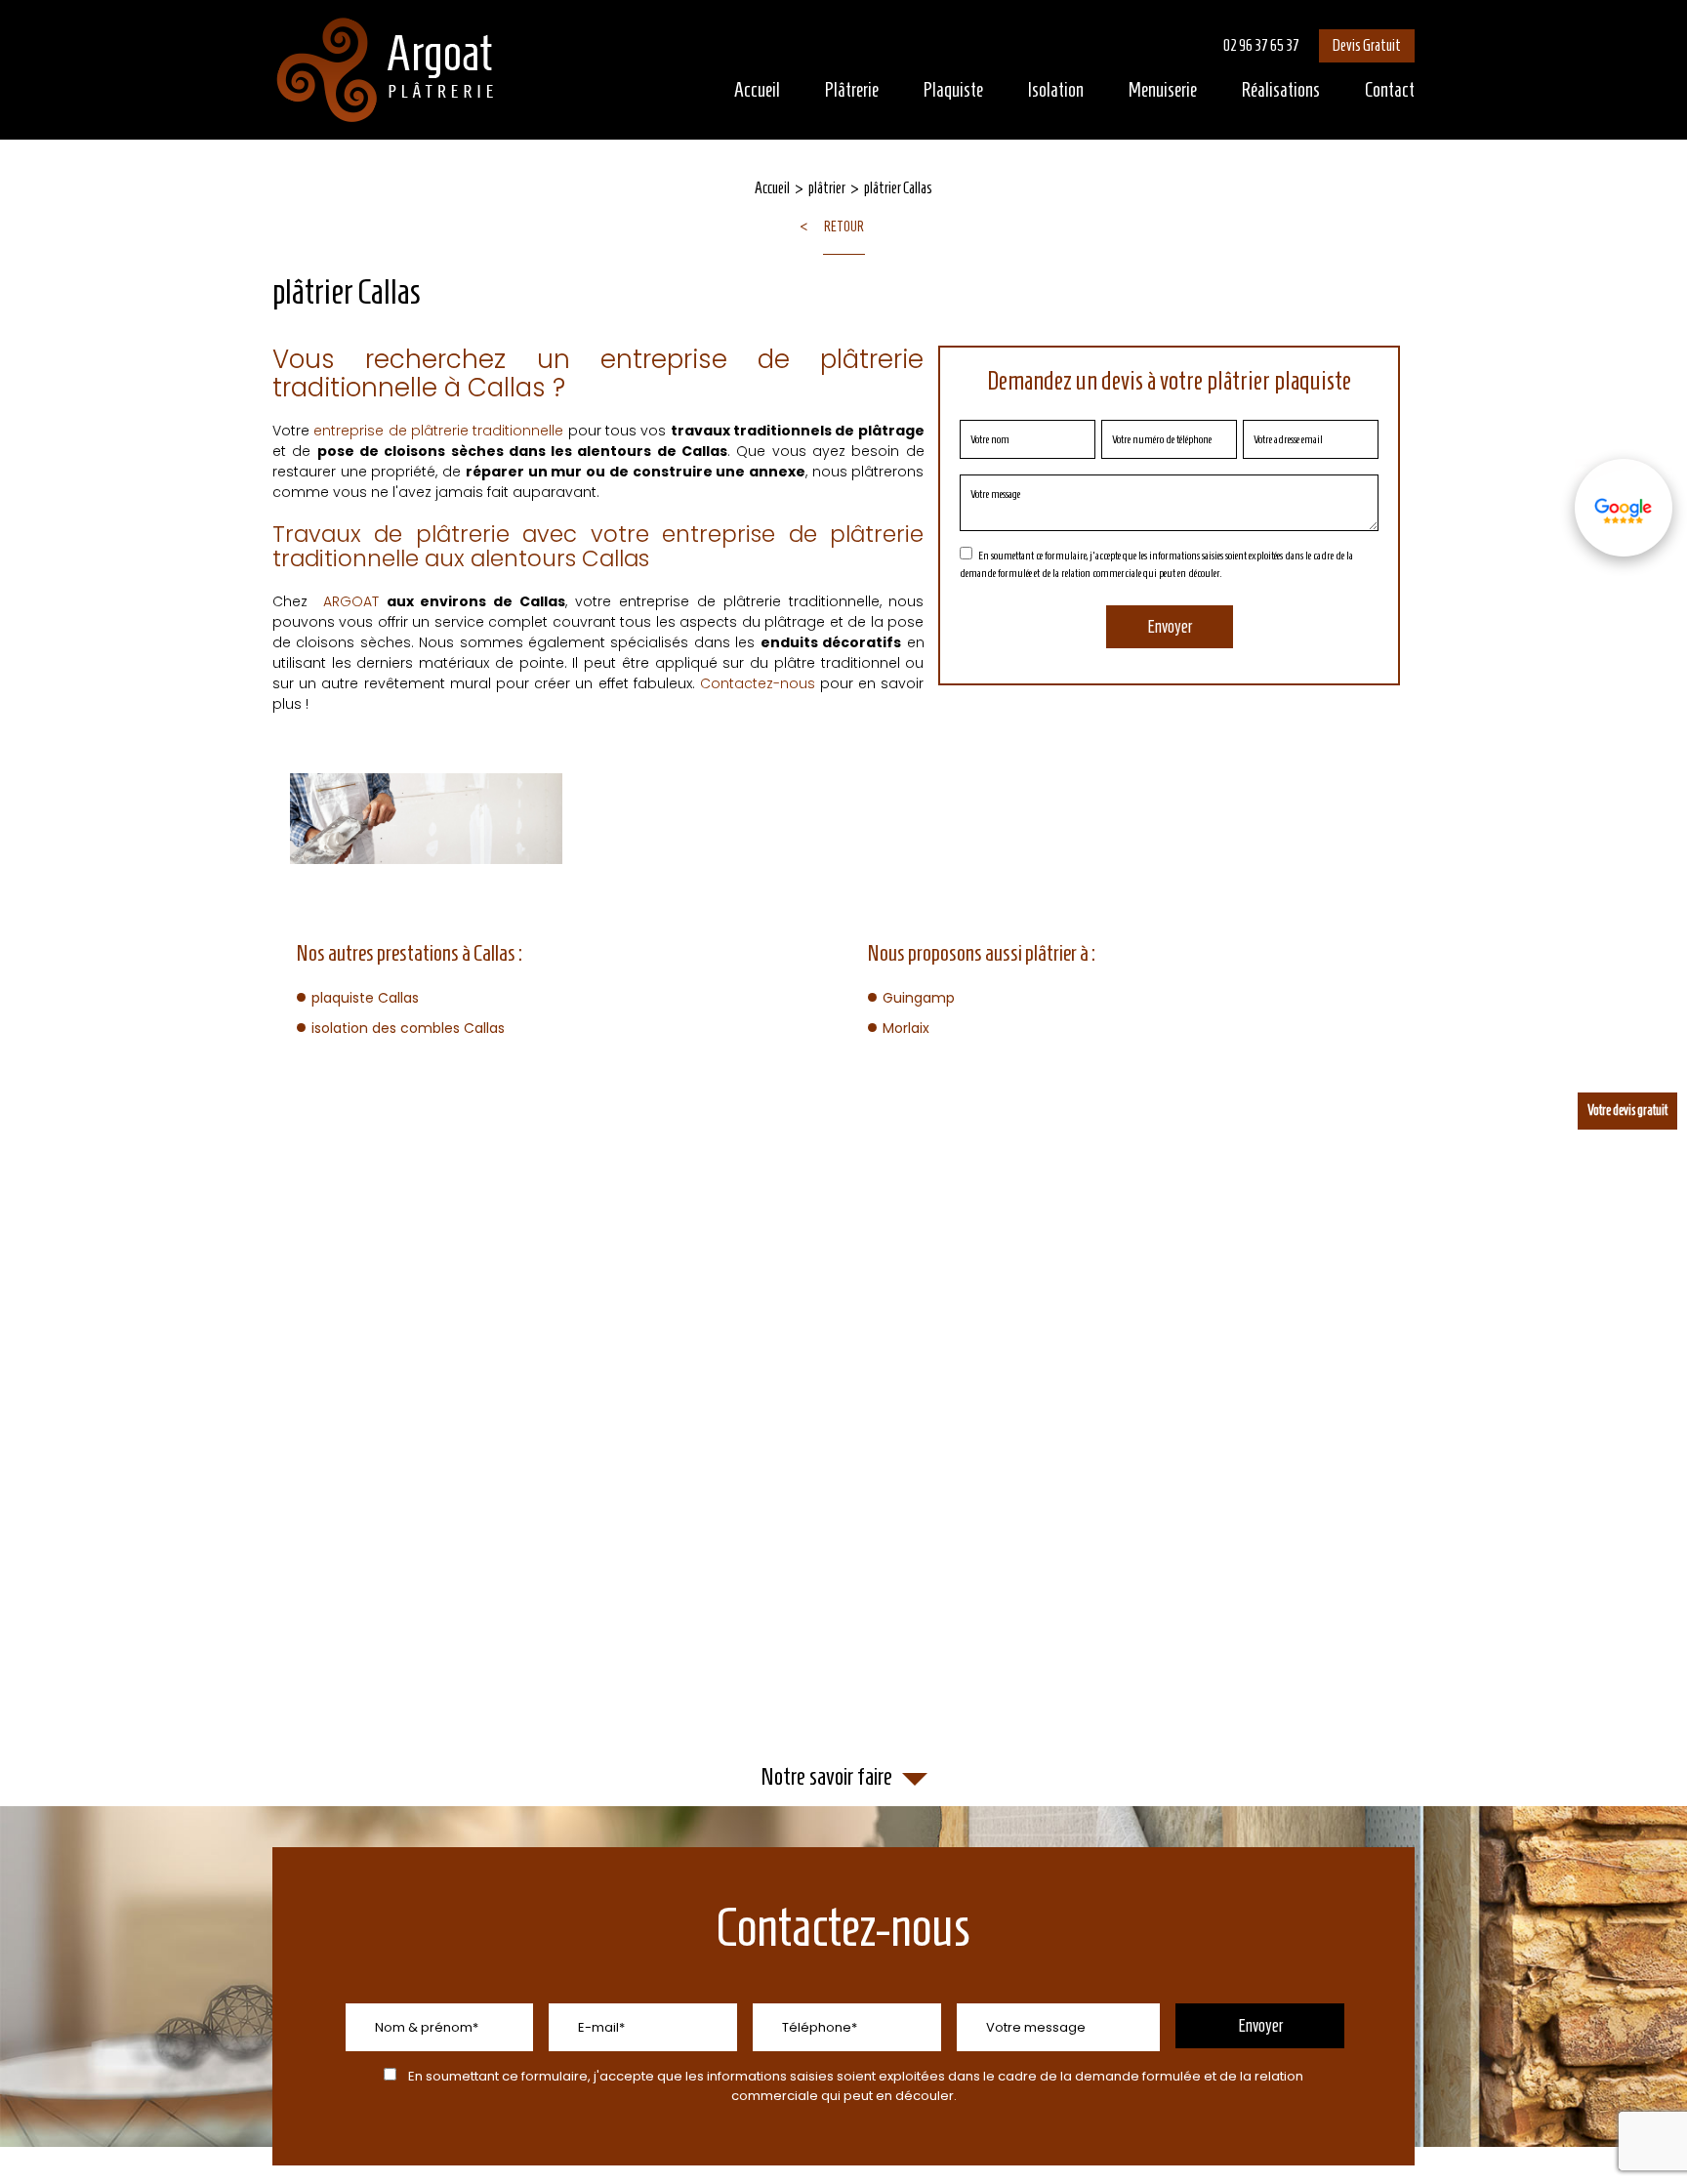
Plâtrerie (852, 90)
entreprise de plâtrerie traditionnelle (438, 431)
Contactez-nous (758, 683)
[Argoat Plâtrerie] (387, 70)
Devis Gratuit (1367, 45)
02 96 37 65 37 (1261, 45)
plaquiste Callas (365, 998)
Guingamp (919, 998)
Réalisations (1281, 90)
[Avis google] (1624, 508)
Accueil (757, 90)
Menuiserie (1163, 90)
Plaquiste (953, 90)
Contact (1390, 90)
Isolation (1056, 90)
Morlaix (906, 1028)
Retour (844, 227)
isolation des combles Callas (408, 1028)
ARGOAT (351, 601)
